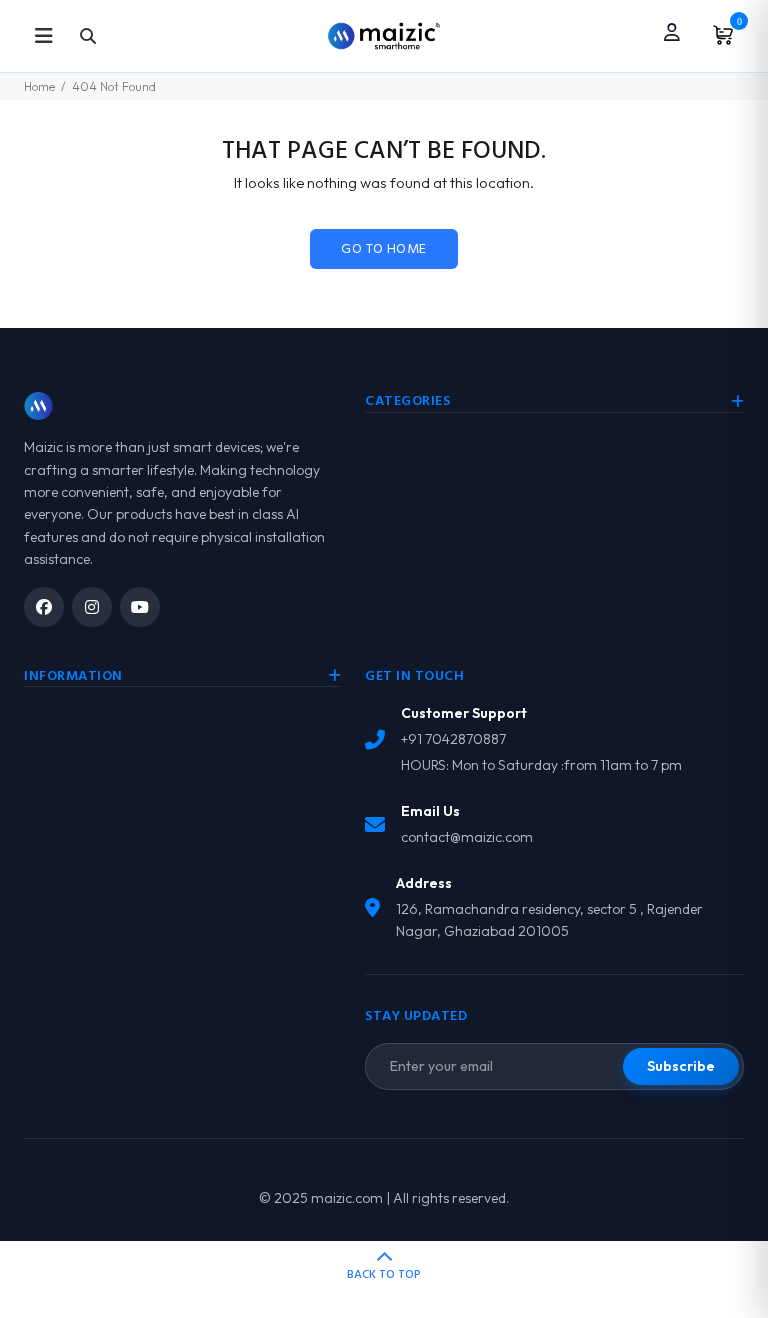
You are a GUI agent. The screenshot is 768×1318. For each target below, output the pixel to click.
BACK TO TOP (384, 1275)
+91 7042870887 (453, 739)
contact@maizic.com (467, 837)
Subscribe (681, 1066)
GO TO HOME (383, 249)
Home (39, 86)
